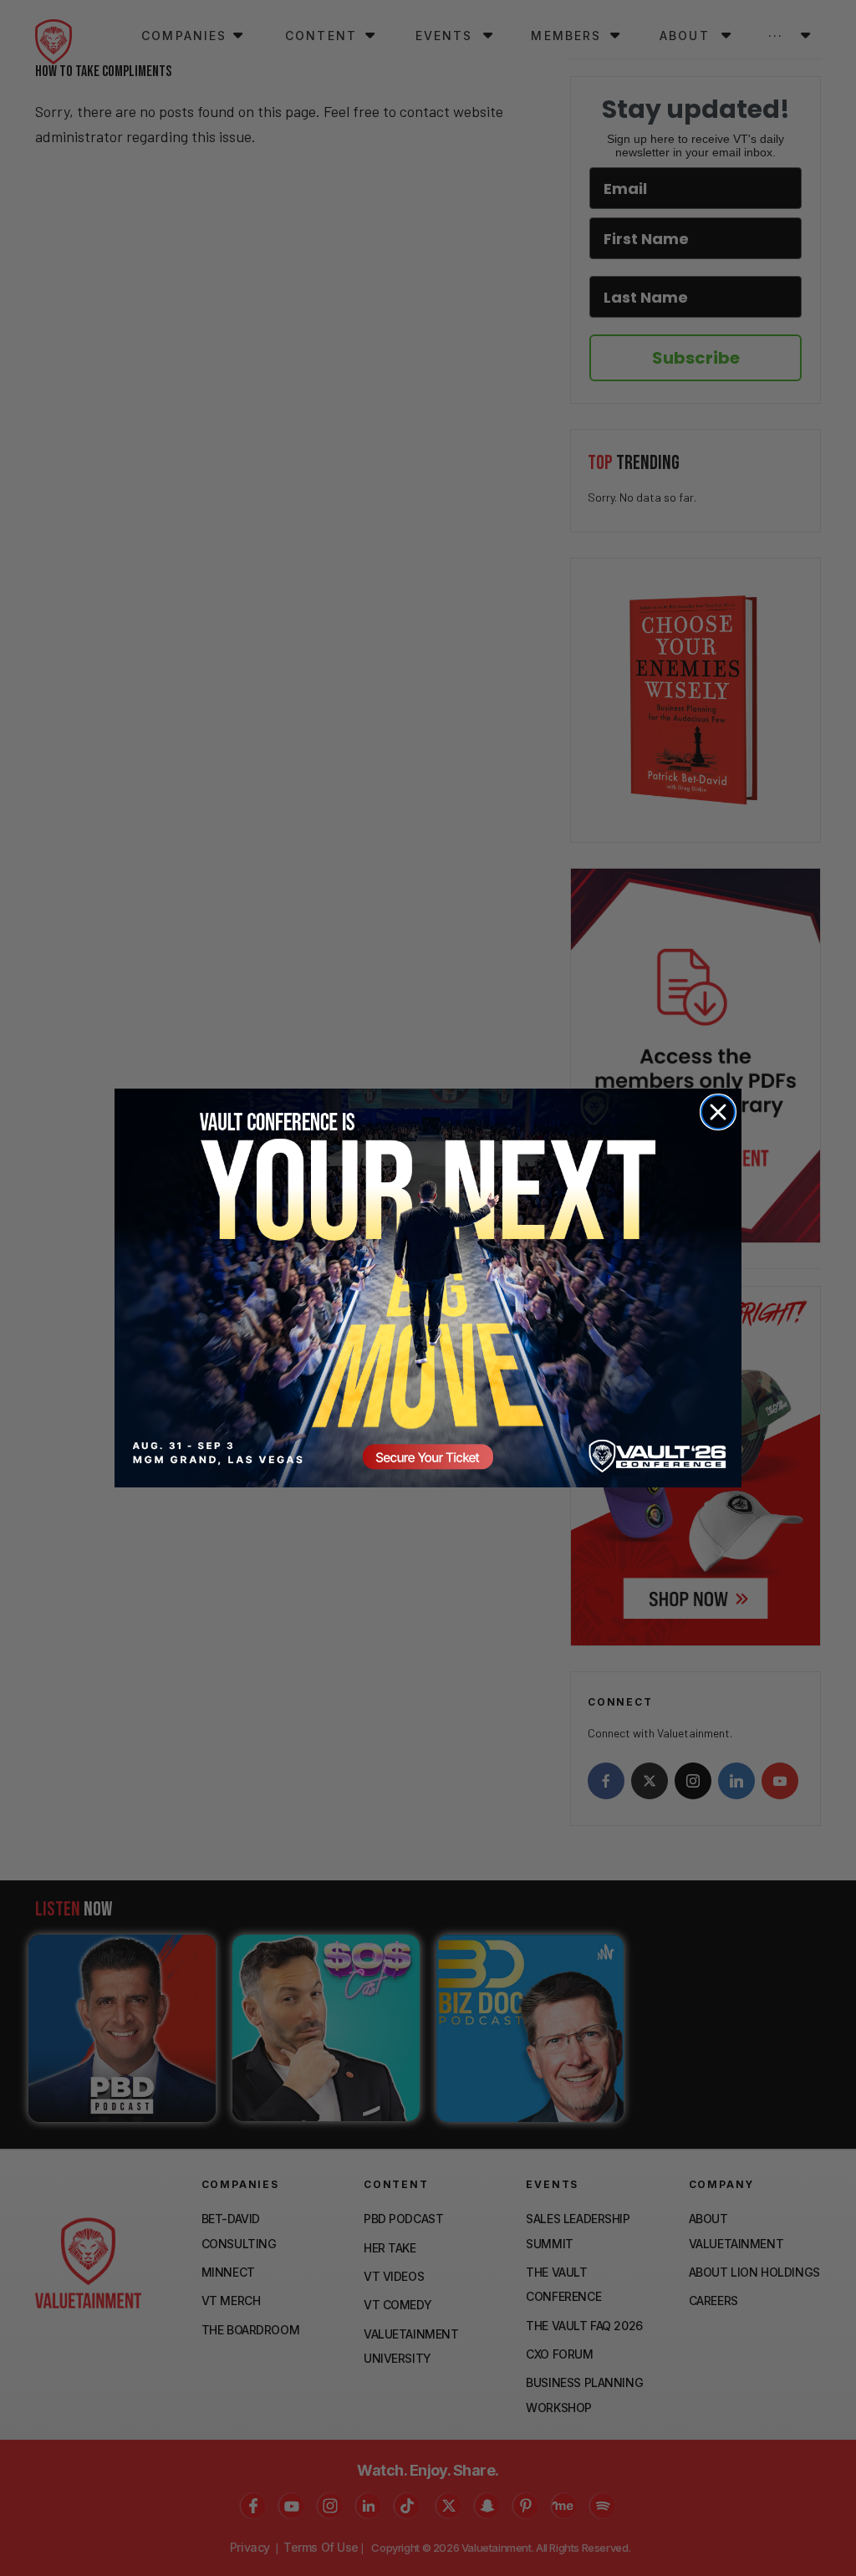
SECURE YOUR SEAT (428, 1288)
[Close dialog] (718, 1112)
